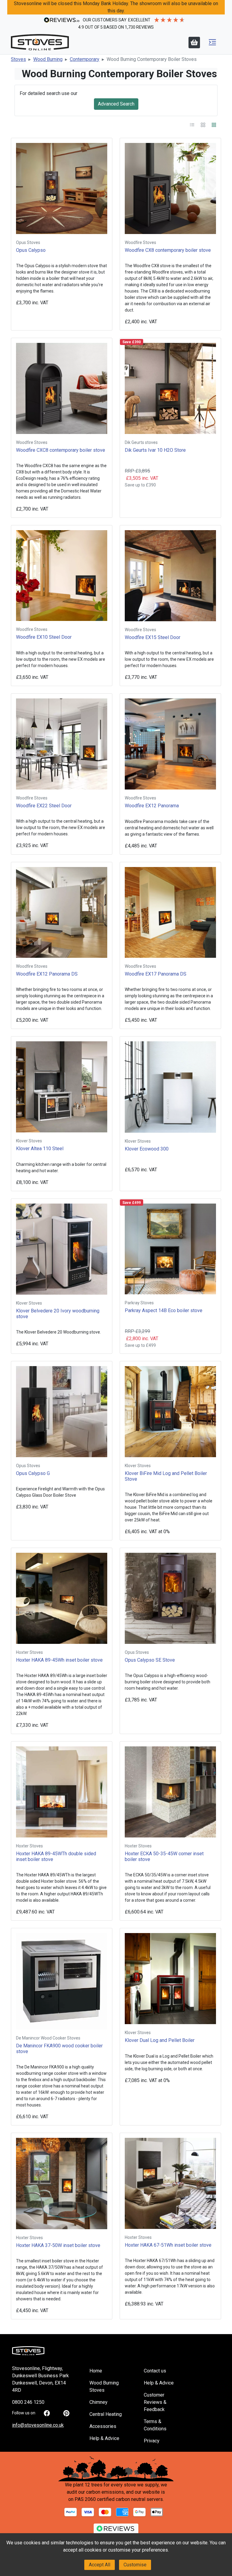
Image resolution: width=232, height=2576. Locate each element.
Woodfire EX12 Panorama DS (47, 974)
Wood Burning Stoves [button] (104, 2386)
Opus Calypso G (33, 1473)
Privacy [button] (152, 2441)
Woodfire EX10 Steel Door (44, 637)
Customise (135, 2565)
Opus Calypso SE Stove (150, 1660)
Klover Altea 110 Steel (40, 1149)
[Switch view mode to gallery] (204, 124)
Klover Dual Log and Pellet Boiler (160, 2040)
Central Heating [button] (106, 2414)
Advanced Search (116, 104)
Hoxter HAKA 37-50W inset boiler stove (58, 2245)
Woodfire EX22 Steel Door (44, 806)
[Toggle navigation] (212, 42)
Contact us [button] (155, 2371)
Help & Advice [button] (104, 2438)
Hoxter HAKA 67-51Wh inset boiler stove (168, 2245)
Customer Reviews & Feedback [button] (155, 2402)
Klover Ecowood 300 (147, 1149)
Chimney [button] (98, 2402)
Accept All (100, 2565)
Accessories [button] (103, 2426)
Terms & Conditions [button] (155, 2425)
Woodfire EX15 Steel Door (153, 637)
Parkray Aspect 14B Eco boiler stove (164, 1310)
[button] (212, 42)
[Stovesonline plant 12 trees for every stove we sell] (116, 2469)
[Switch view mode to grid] (214, 124)
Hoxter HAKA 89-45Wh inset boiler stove (59, 1660)
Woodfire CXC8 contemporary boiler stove (61, 450)
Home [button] (96, 2371)
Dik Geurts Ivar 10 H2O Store (155, 450)
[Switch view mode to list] (193, 124)
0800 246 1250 (28, 2402)
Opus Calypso (31, 250)
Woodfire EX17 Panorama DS (156, 974)
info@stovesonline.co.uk (38, 2425)
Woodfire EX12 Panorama (152, 806)
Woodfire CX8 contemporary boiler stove (168, 250)
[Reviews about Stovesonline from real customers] (116, 2530)
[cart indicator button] (194, 43)
